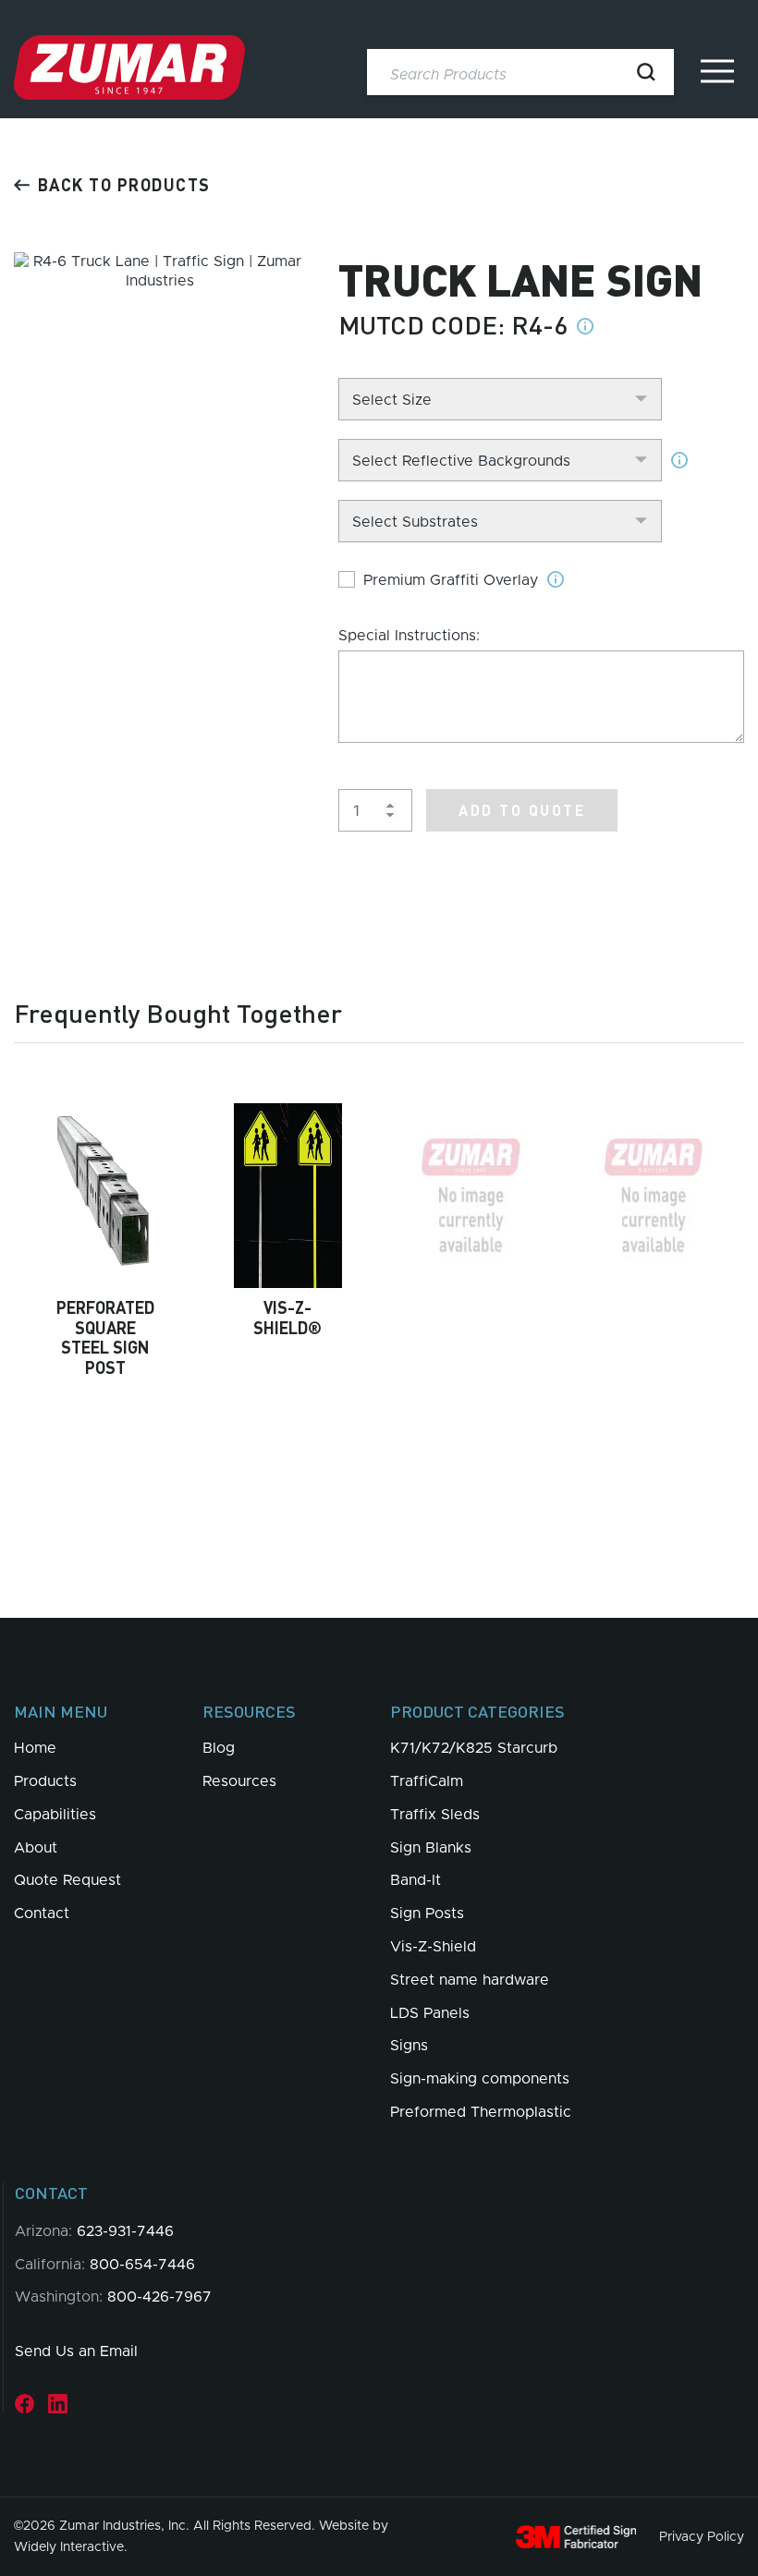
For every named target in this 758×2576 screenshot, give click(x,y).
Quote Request (67, 1880)
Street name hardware (470, 1980)
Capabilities (55, 1815)
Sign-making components (480, 2079)
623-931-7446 (125, 2231)
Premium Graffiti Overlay (451, 580)
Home (35, 1748)
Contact (42, 1914)
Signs (409, 2046)
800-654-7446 (142, 2265)
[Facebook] (24, 2404)
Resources (239, 1781)
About (36, 1848)
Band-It (416, 1880)
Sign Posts (427, 1914)
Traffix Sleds (435, 1815)
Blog (219, 1748)
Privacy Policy (702, 2537)
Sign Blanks (431, 1848)
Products (45, 1781)
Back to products (124, 184)
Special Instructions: (409, 636)
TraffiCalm (427, 1781)
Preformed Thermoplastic (481, 2112)
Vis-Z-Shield (433, 1947)
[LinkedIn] (58, 2404)
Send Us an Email (76, 2351)
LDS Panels (430, 2013)
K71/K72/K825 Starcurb (474, 1748)
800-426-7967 (159, 2297)
